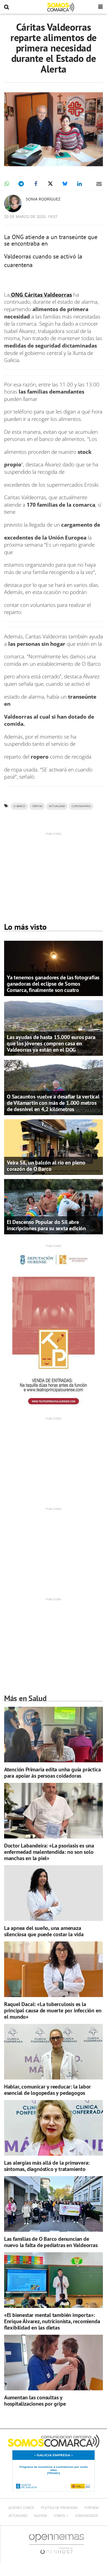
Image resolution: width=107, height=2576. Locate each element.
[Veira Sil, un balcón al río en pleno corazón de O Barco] (54, 1147)
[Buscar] (7, 7)
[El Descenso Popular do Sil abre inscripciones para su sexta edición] (54, 1206)
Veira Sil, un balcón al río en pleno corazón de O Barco (46, 1166)
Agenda (40, 2516)
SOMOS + (61, 2516)
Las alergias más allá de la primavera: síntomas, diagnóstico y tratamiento (47, 2166)
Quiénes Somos (21, 2508)
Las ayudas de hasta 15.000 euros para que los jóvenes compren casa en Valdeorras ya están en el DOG (51, 1043)
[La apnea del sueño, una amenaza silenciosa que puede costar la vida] (54, 1893)
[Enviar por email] (99, 184)
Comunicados (87, 2516)
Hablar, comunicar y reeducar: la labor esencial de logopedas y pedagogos (47, 2090)
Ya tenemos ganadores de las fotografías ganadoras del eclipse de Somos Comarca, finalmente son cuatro (53, 984)
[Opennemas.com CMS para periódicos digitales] (57, 2544)
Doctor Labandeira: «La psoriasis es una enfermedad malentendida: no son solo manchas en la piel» (49, 1852)
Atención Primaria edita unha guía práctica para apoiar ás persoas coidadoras (53, 1773)
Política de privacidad (59, 2508)
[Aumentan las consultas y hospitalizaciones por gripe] (54, 2363)
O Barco (19, 806)
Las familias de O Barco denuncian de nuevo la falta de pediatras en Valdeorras (51, 2242)
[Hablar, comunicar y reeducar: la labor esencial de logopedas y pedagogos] (54, 2052)
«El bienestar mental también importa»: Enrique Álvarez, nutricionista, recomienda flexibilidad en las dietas (52, 2321)
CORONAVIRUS (81, 806)
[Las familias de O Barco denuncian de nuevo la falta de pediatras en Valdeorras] (54, 2204)
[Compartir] (7, 184)
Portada (91, 2508)
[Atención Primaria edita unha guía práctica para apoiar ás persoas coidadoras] (54, 1735)
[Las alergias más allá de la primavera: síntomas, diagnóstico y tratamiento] (54, 2128)
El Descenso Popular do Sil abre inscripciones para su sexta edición (46, 1225)
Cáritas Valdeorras (47, 295)
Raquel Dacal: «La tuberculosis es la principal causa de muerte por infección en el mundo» (53, 2010)
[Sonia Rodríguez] (13, 203)
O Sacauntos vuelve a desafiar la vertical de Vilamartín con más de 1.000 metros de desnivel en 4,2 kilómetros (53, 1103)
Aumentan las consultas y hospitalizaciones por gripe (35, 2401)
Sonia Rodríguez (43, 199)
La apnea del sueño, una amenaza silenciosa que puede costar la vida (44, 1931)
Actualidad (18, 2516)
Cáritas (37, 806)
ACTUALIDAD (57, 806)
